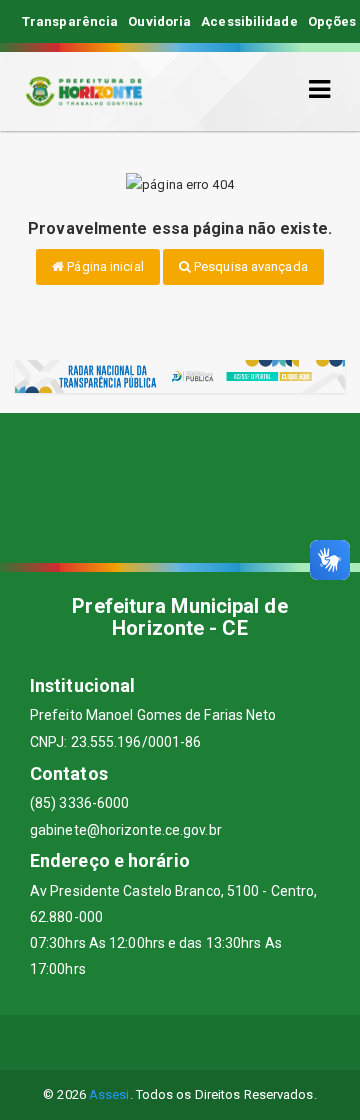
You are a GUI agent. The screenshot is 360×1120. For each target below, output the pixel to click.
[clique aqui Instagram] (252, 1042)
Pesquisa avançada (249, 266)
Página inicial (104, 266)
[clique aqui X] (156, 1042)
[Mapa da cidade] (180, 488)
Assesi (109, 1094)
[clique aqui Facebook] (108, 1042)
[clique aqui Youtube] (204, 1042)
